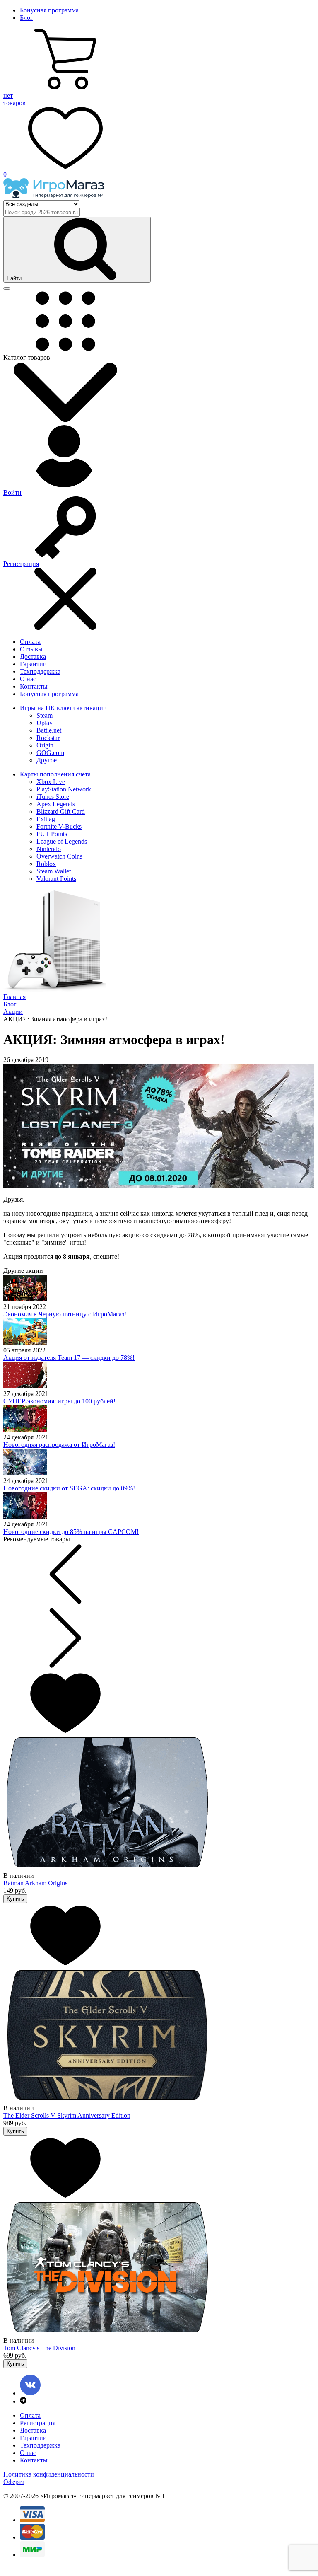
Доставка (33, 657)
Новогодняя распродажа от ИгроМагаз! (59, 1445)
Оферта (14, 2482)
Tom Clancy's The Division (39, 2348)
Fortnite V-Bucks (59, 826)
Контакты (34, 686)
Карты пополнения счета (55, 774)
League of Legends (62, 841)
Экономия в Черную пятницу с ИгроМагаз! (65, 1314)
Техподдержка (40, 671)
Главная (14, 997)
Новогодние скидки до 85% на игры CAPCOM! (71, 1532)
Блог (26, 18)
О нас (28, 679)
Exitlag (46, 819)
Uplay (45, 723)
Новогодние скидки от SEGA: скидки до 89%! (69, 1488)
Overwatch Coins (59, 856)
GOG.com (50, 753)
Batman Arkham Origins (35, 1883)
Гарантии (33, 664)
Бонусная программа (49, 10)
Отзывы (31, 649)
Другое (47, 760)
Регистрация (38, 2423)
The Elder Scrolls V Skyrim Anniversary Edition (67, 2115)
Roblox (46, 864)
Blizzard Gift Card (61, 812)
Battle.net (49, 730)
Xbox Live (51, 782)
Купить (15, 1899)
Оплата (30, 642)
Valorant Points (56, 879)
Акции (13, 1012)
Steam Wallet (54, 871)
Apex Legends (56, 804)
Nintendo (49, 849)
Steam (45, 715)
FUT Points (52, 834)
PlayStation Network (64, 789)
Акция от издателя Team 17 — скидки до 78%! (69, 1358)
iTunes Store (53, 797)
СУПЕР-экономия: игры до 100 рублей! (59, 1401)
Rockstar (48, 738)
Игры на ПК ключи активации (63, 708)
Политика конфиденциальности (49, 2474)
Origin (45, 745)
